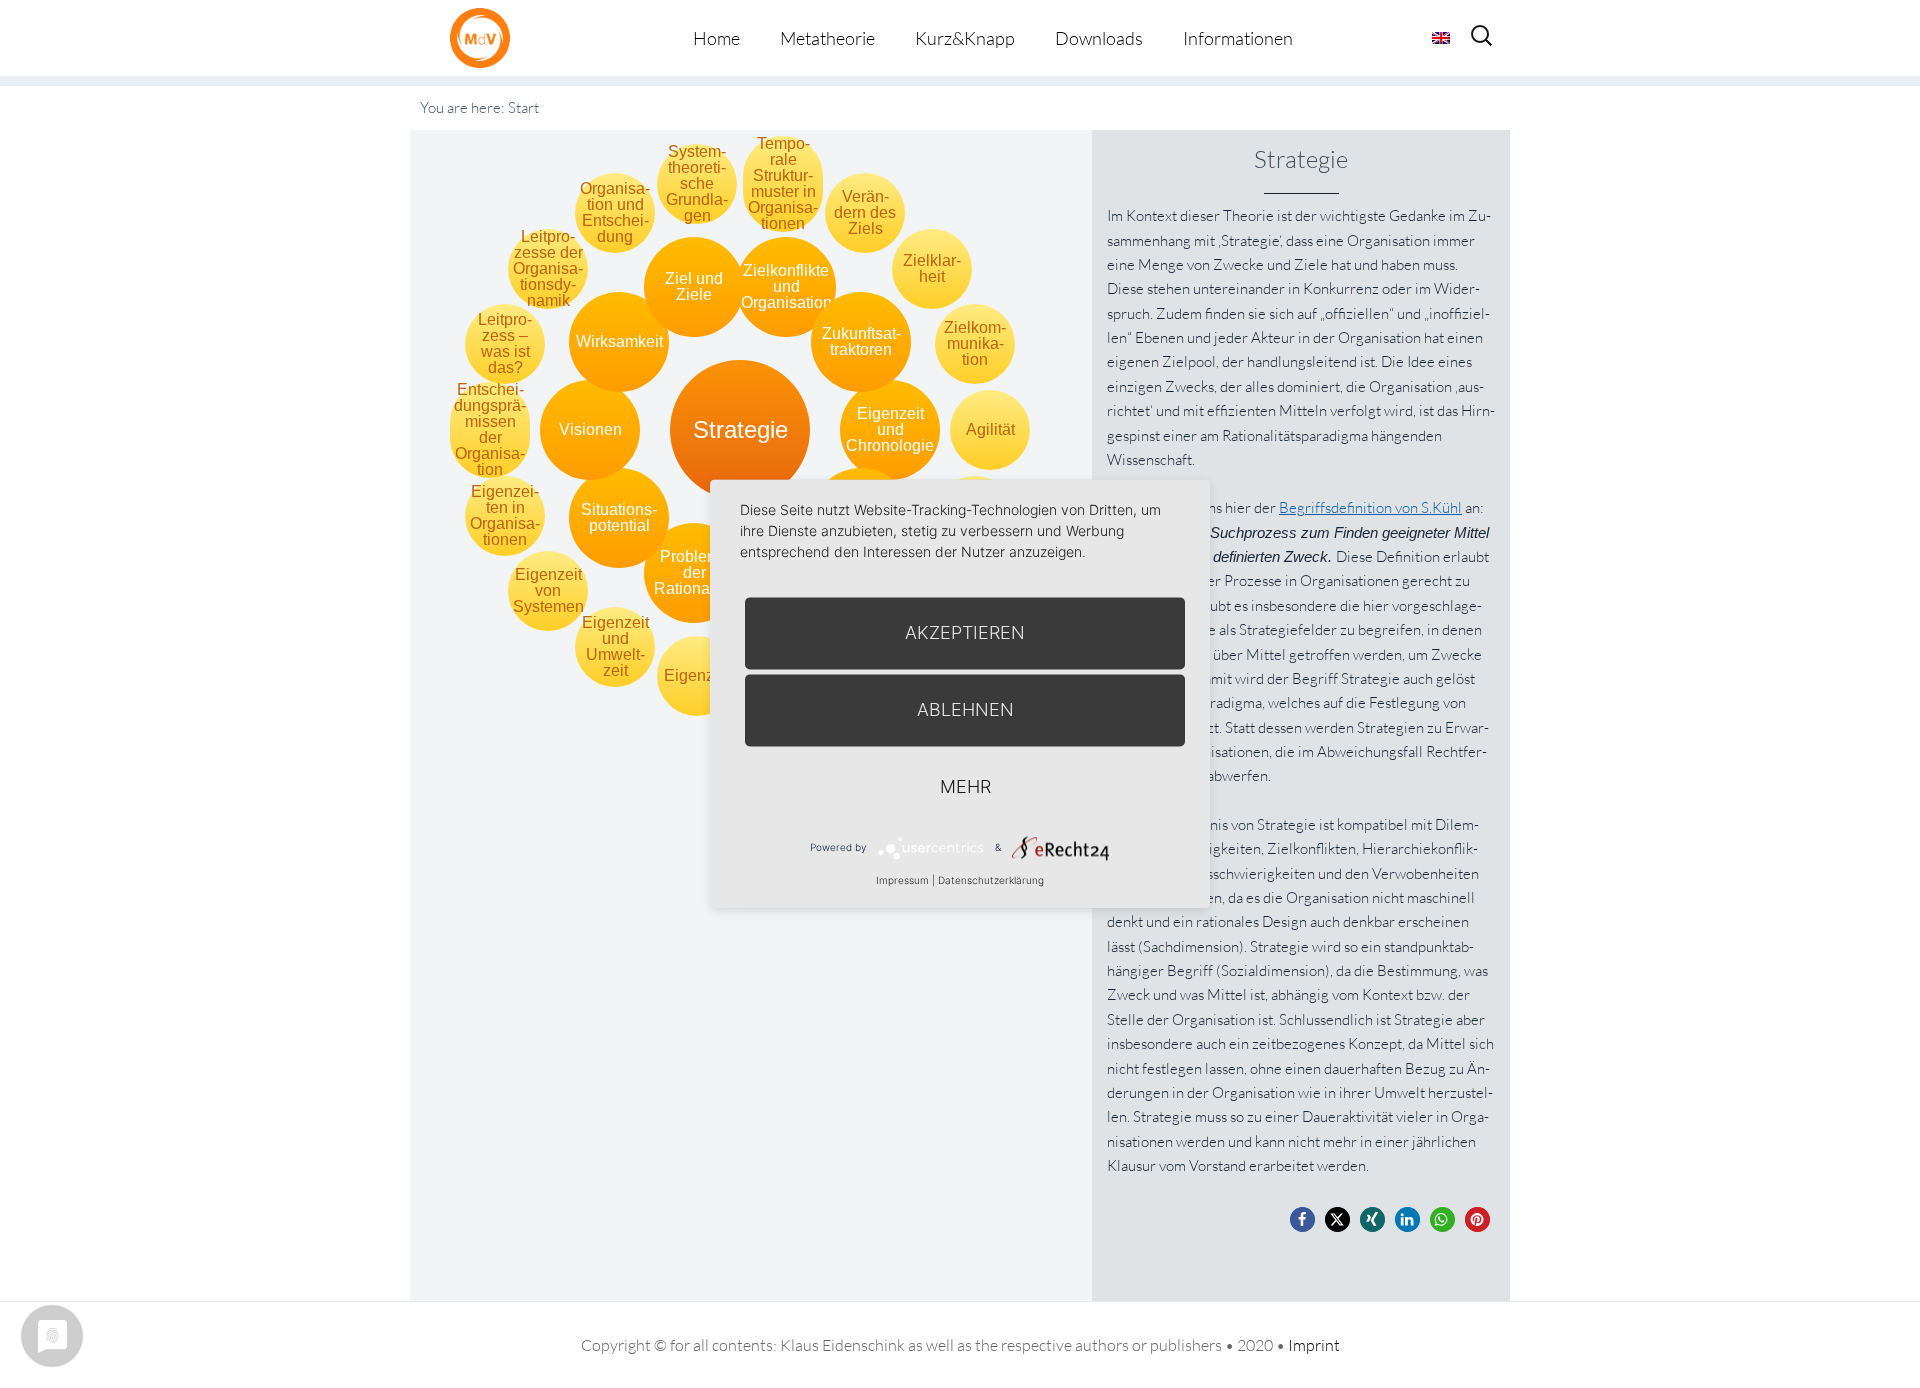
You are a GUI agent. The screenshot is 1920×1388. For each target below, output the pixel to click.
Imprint (1314, 1345)
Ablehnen (965, 709)
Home (716, 38)
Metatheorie (827, 38)
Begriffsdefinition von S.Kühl (1370, 507)
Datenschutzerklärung (991, 880)
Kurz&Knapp (965, 38)
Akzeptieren (965, 632)
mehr (965, 786)
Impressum (902, 880)
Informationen (1238, 38)
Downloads (1099, 38)
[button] (1302, 1219)
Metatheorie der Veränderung (485, 37)
